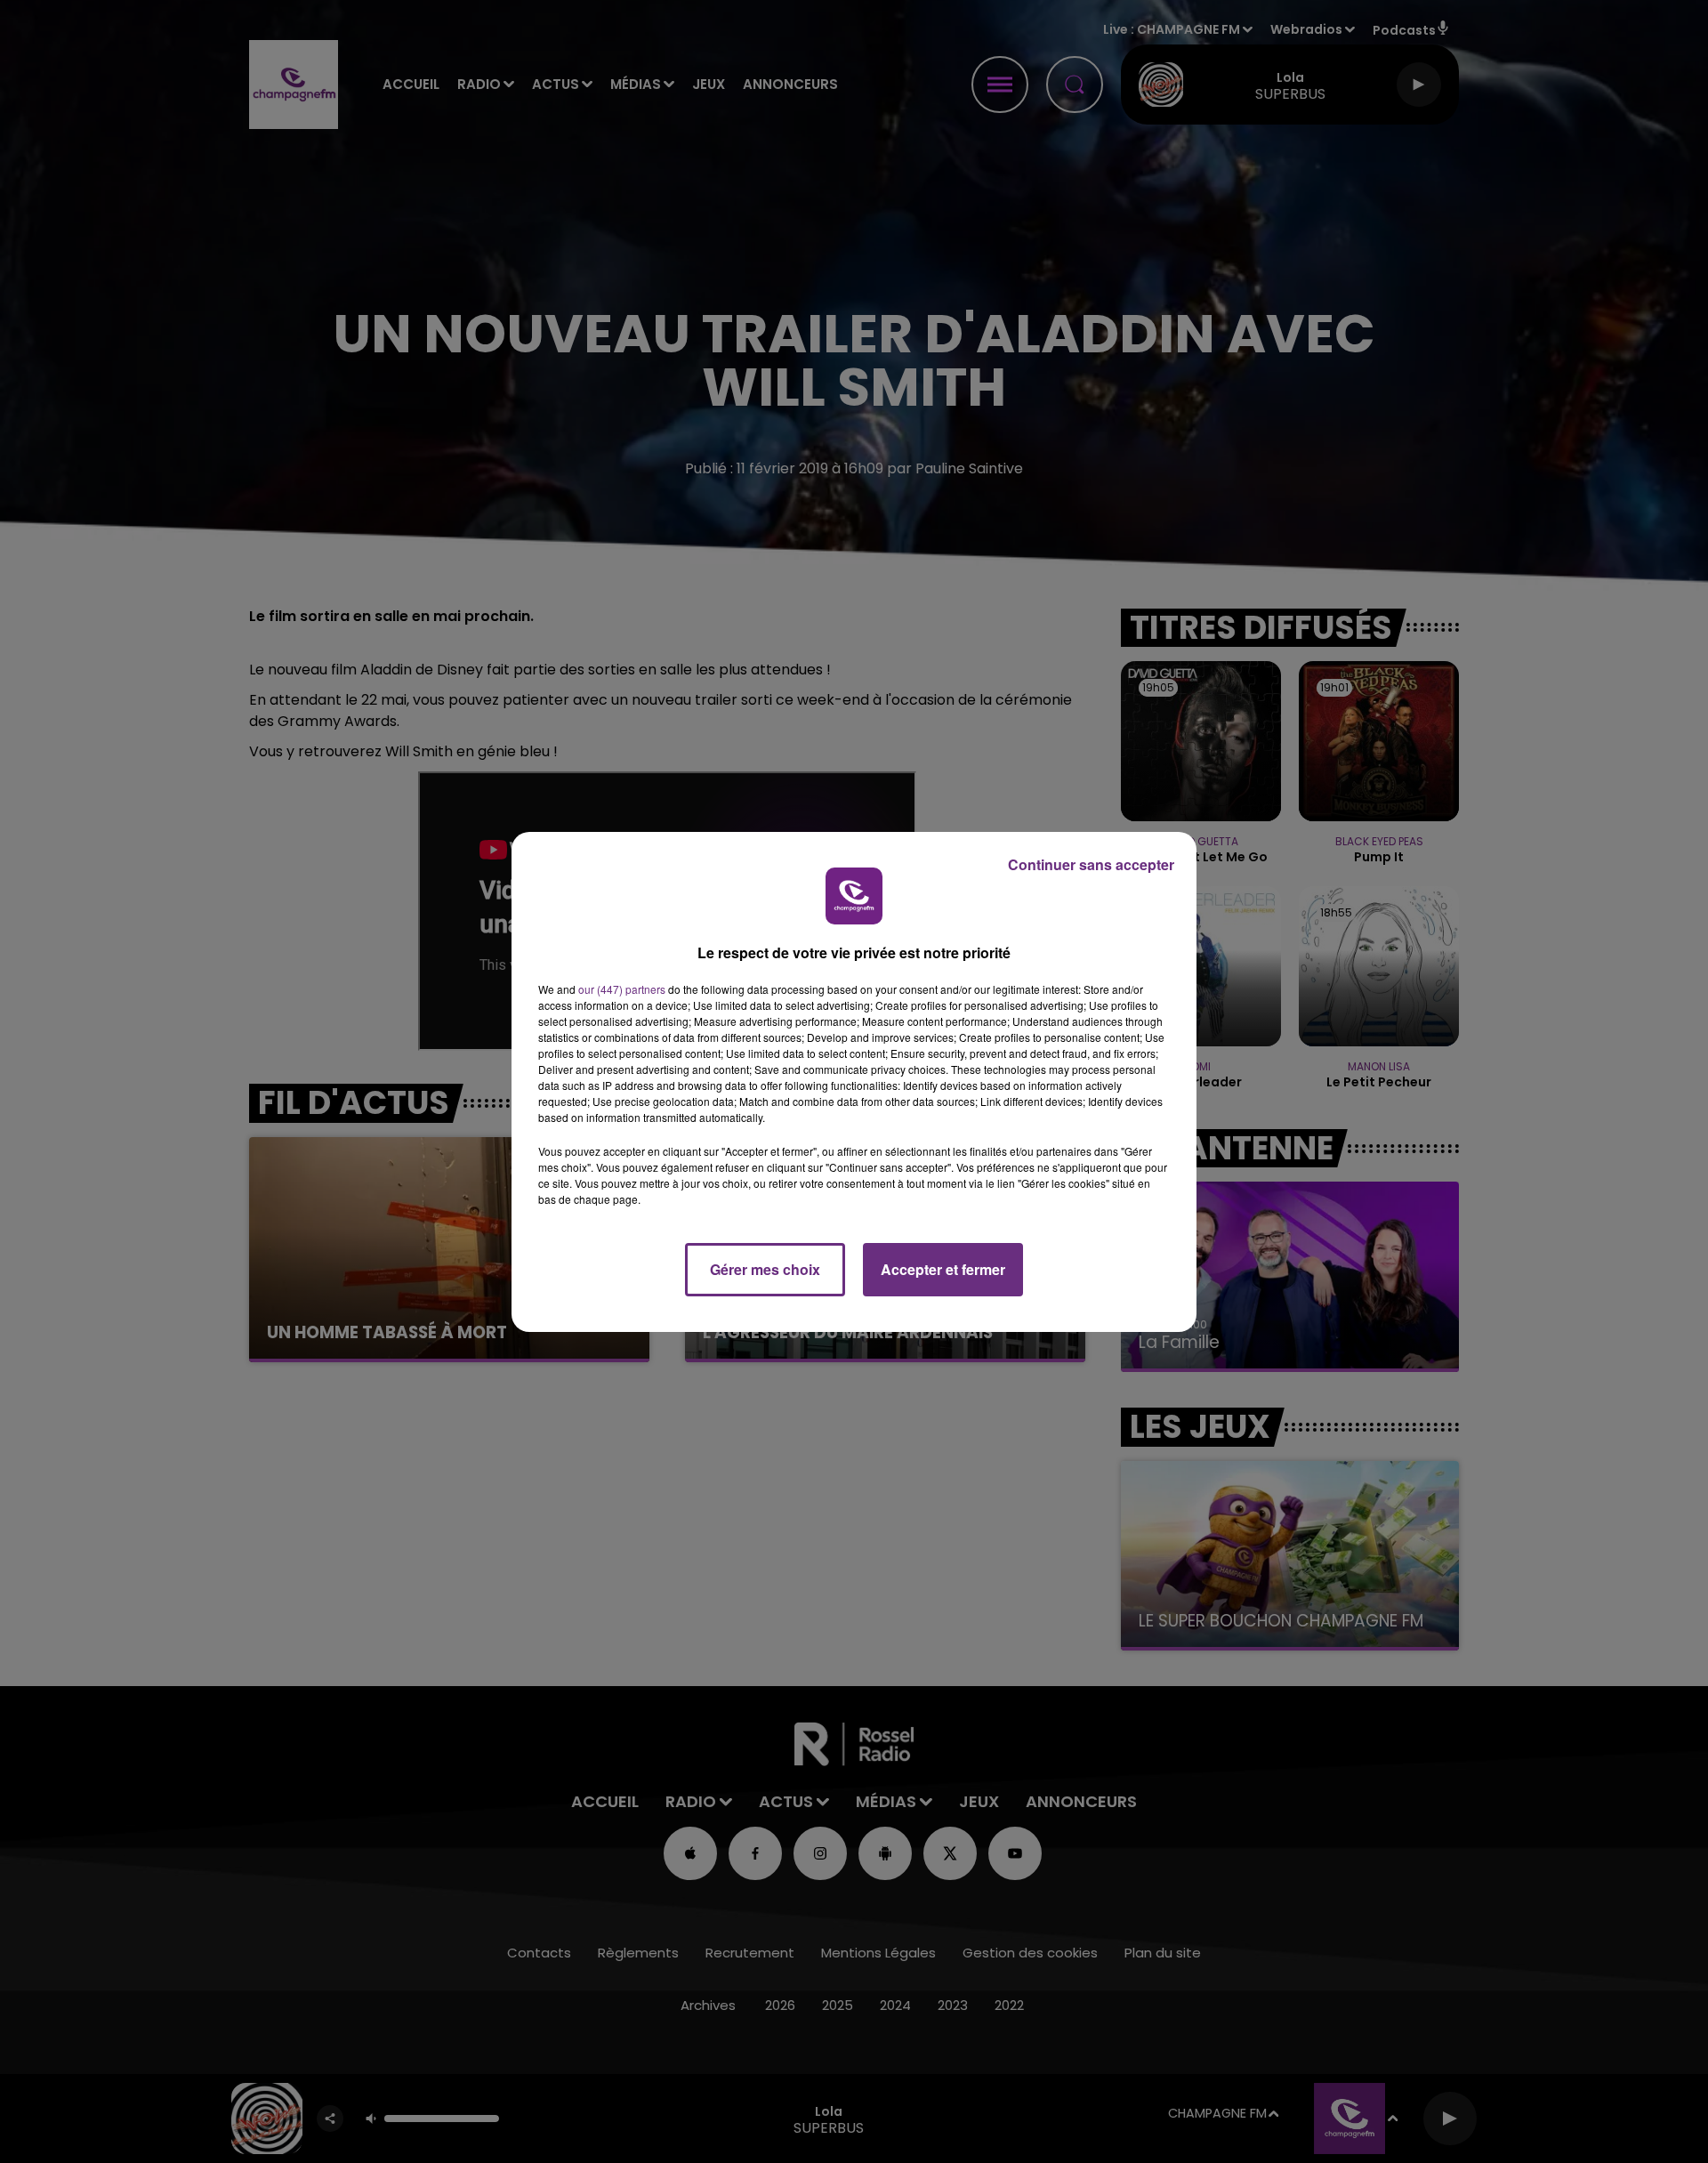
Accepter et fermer (943, 1269)
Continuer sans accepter (1091, 864)
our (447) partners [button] (622, 989)
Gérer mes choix (765, 1269)
